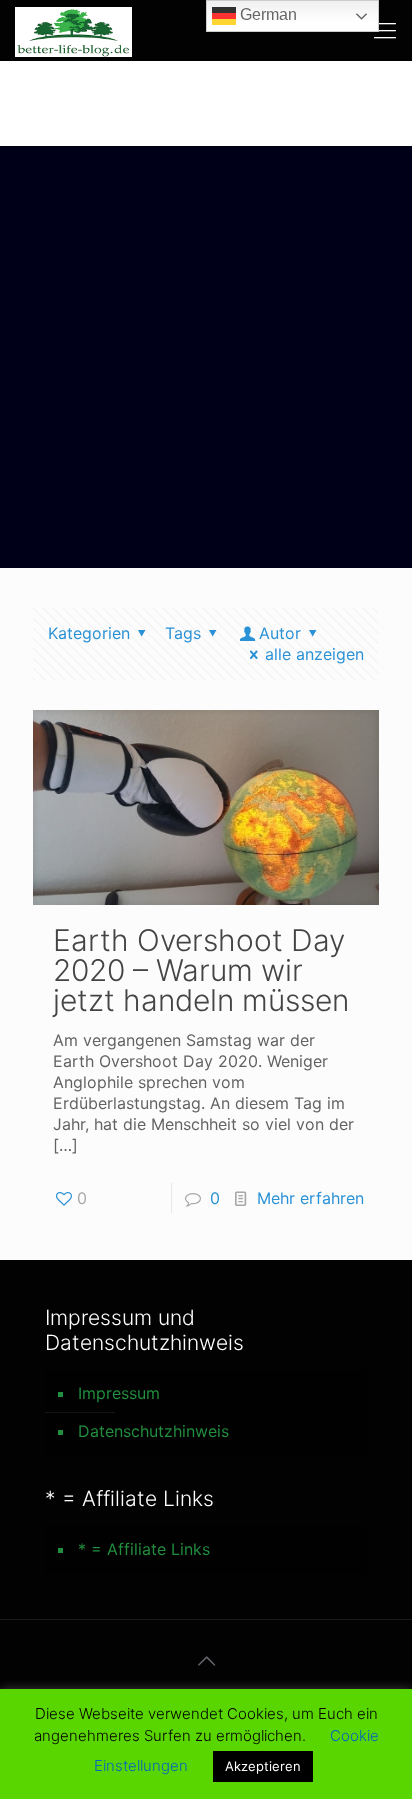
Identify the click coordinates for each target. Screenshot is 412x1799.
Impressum (119, 1393)
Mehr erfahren (310, 1198)
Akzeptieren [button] (263, 1766)
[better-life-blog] (73, 30)
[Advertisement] (206, 362)
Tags (183, 633)
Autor (280, 633)
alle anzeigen (314, 654)
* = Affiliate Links (144, 1549)
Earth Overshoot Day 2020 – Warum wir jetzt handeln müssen (201, 970)
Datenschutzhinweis (153, 1431)
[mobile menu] (385, 30)
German (266, 14)
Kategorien (89, 633)
